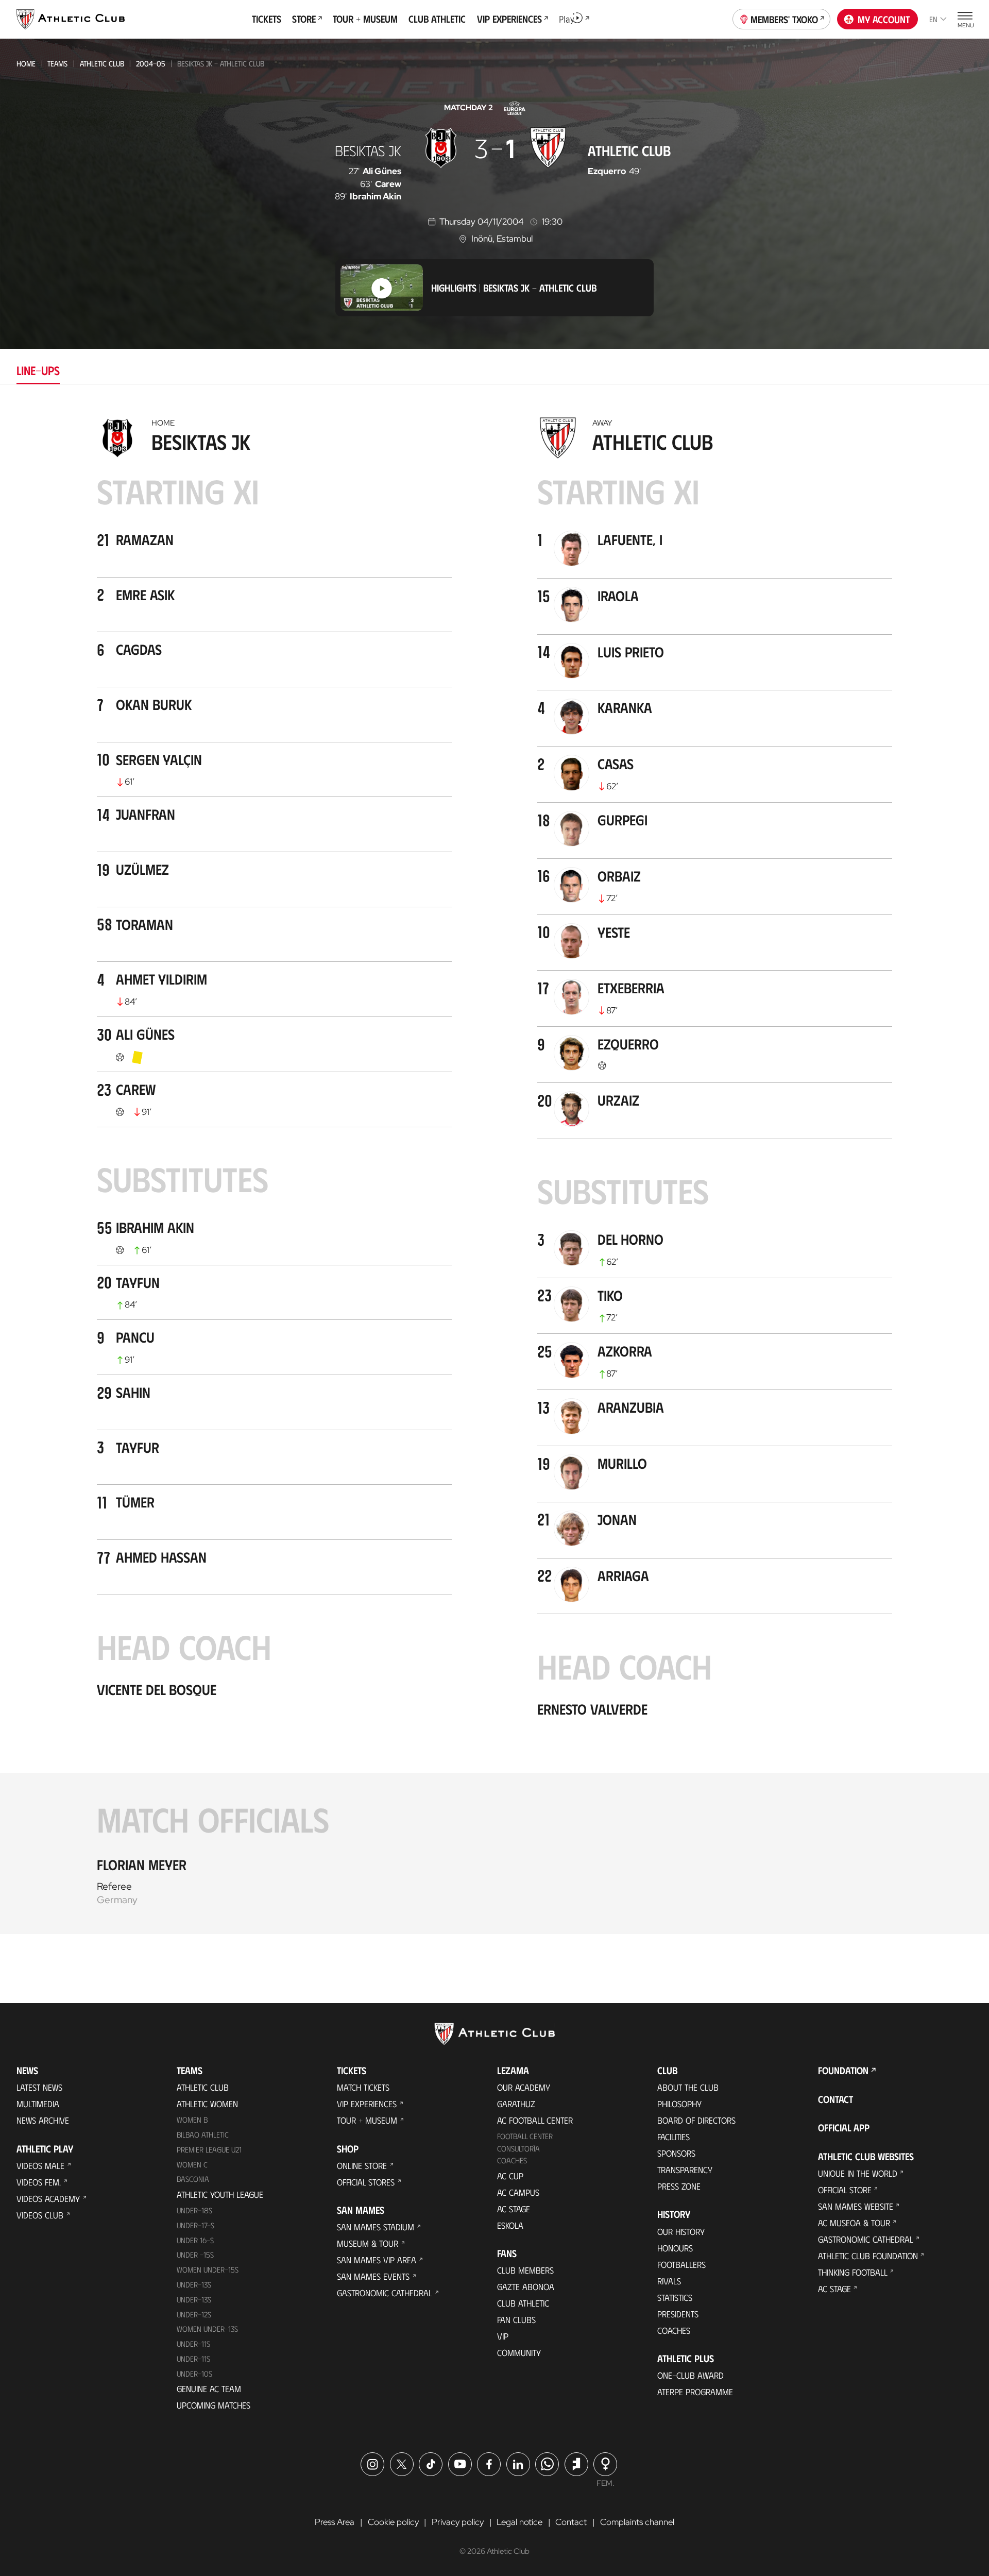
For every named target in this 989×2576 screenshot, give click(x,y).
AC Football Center (535, 2120)
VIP (503, 2336)
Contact (835, 2099)
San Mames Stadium (376, 2227)
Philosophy (679, 2104)
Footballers (681, 2264)
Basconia (193, 2179)
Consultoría (518, 2148)
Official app (844, 2128)
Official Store (845, 2190)
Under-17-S (195, 2225)
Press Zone (679, 2186)
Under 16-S (195, 2240)
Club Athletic (523, 2303)
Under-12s (194, 2314)
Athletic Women (207, 2104)
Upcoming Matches (214, 2405)
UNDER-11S (193, 2344)
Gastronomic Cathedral (385, 2293)
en (933, 19)
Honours (675, 2248)
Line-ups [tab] (38, 370)
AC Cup (510, 2176)
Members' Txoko (784, 19)
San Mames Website (856, 2206)
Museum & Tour (368, 2243)
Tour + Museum (367, 2120)
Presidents (678, 2314)
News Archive (43, 2120)
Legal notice (519, 2522)
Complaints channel (637, 2522)
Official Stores (366, 2182)
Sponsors (676, 2153)
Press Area (335, 2522)
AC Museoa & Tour (854, 2223)
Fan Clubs (516, 2319)
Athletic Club (102, 63)
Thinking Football (853, 2272)
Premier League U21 (209, 2149)
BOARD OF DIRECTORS (696, 2120)
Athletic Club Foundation (868, 2256)
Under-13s (194, 2284)
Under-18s (194, 2210)
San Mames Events (373, 2276)
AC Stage (514, 2209)
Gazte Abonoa (526, 2286)
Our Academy (524, 2087)
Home (26, 63)
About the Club (688, 2087)
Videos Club (40, 2215)
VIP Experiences (367, 2104)
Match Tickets (363, 2087)
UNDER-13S (194, 2299)
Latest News (39, 2087)
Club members (525, 2270)
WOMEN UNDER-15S (208, 2269)
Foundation (843, 2070)
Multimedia (38, 2104)
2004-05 (151, 63)
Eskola (510, 2225)
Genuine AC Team (209, 2388)
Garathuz (516, 2104)
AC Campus (518, 2192)
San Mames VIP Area (377, 2260)
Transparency (685, 2170)
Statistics (675, 2297)
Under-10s (194, 2374)
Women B (192, 2120)
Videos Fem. (39, 2182)
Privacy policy (458, 2522)
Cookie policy (393, 2522)
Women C (192, 2164)
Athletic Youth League (220, 2194)
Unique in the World (858, 2173)
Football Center (525, 2136)
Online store (362, 2165)
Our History (681, 2231)
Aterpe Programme (695, 2392)
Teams (57, 63)
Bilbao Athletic (203, 2134)
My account (884, 19)
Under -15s (195, 2255)
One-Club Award (690, 2375)
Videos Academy (48, 2198)
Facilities (673, 2137)
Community (519, 2352)
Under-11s (193, 2359)
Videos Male (40, 2165)
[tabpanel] (494, 1173)
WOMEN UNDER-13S (207, 2329)
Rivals (669, 2281)
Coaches (512, 2160)
